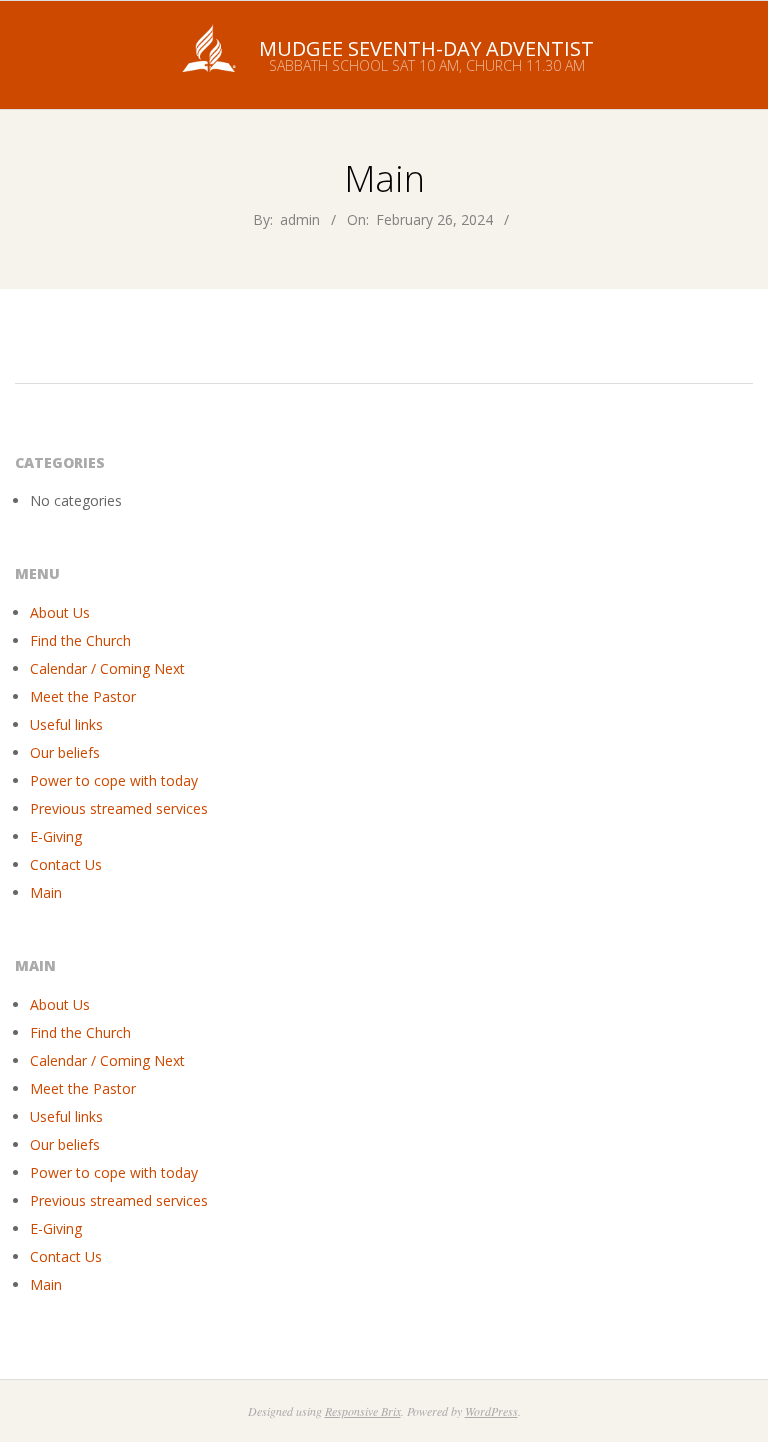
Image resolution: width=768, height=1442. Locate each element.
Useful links (66, 724)
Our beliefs (65, 752)
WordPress (491, 1411)
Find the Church (80, 640)
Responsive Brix (363, 1411)
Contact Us (66, 864)
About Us (60, 612)
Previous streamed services (119, 808)
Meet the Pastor (83, 696)
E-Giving (56, 836)
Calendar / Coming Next (107, 668)
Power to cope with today (114, 780)
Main (46, 892)
